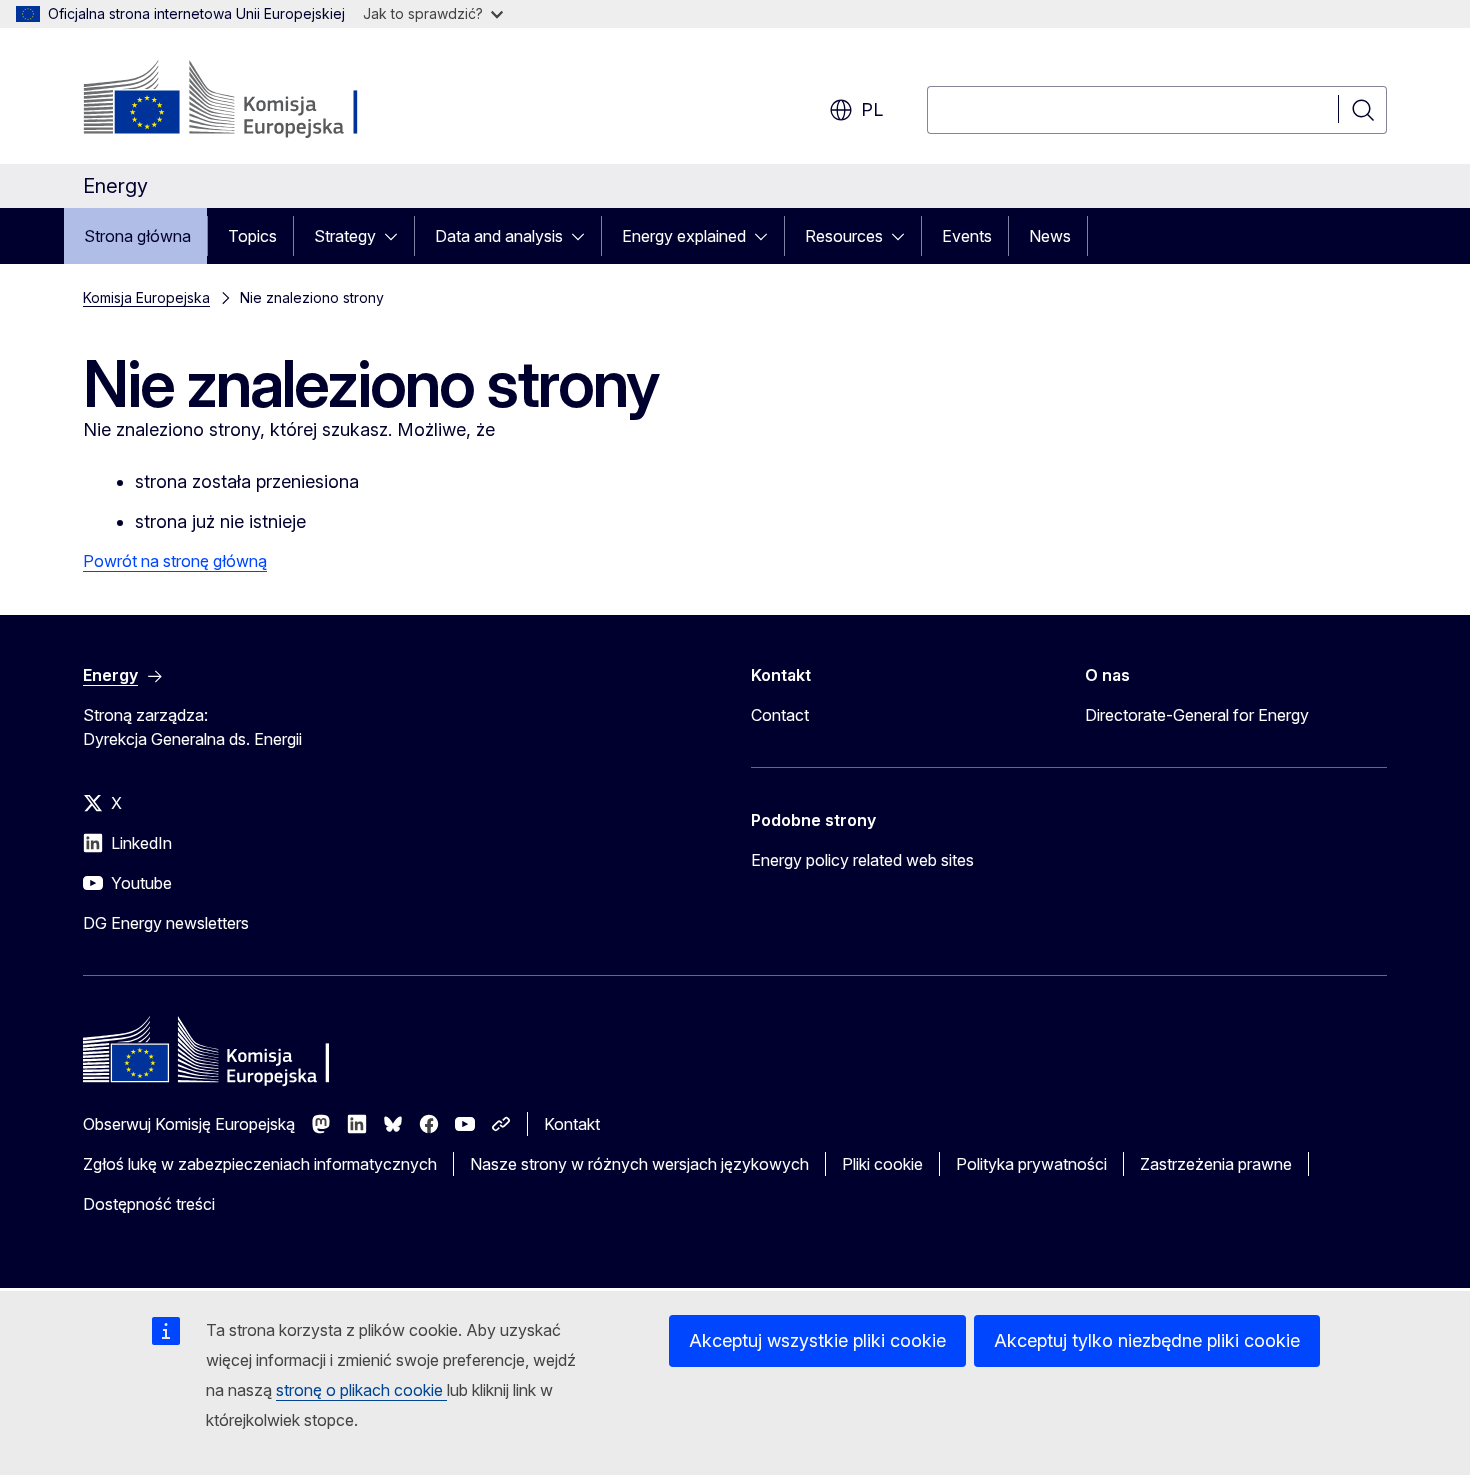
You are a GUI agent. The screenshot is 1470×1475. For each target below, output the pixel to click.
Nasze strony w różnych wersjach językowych (639, 1164)
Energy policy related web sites (862, 860)
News (1050, 236)
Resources (844, 236)
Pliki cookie (882, 1164)
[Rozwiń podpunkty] (397, 236)
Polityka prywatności (1031, 1164)
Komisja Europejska (146, 297)
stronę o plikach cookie (361, 1390)
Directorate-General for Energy (1197, 715)
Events (967, 236)
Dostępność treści (149, 1204)
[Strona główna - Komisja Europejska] (244, 100)
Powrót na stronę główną (175, 561)
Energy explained (684, 236)
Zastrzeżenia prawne (1216, 1164)
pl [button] (872, 109)
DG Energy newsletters (166, 923)
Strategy (345, 236)
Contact (780, 715)
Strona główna (137, 236)
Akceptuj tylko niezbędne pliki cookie (1147, 1340)
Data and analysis (499, 236)
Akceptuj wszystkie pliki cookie (817, 1340)
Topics (252, 236)
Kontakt (572, 1124)
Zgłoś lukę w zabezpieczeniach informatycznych (260, 1164)
